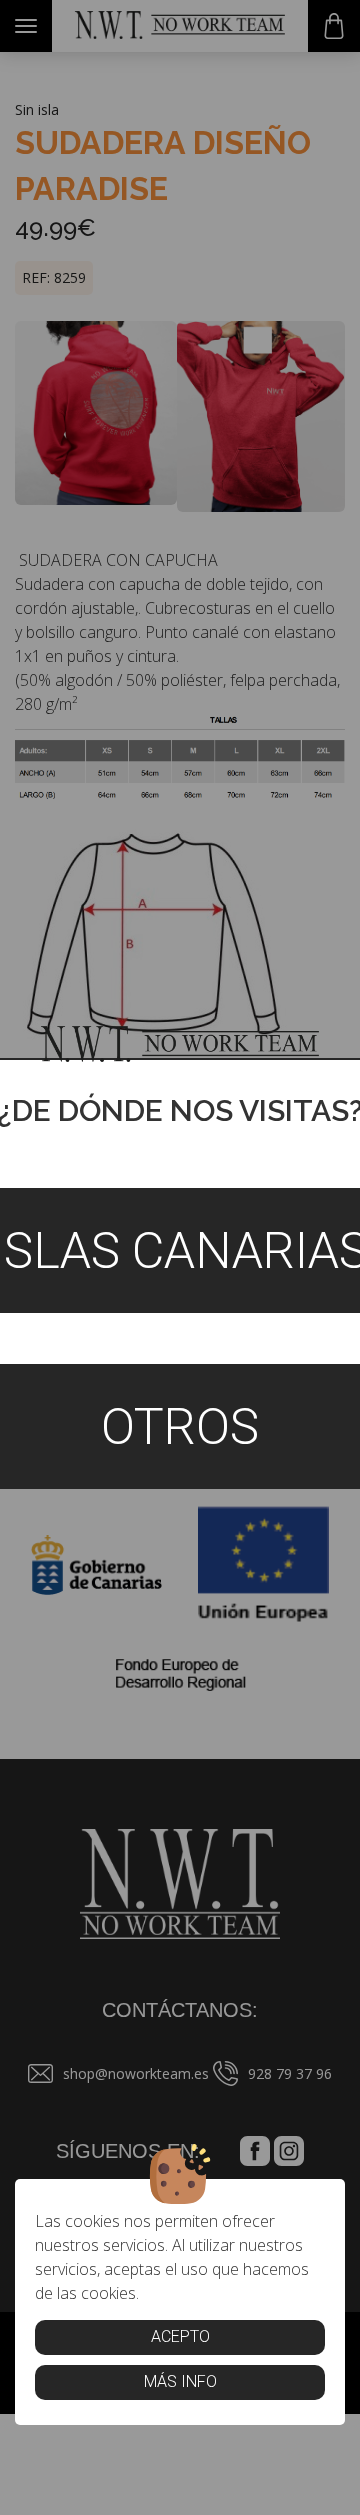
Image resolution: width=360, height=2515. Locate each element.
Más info (180, 2381)
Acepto (180, 2336)
